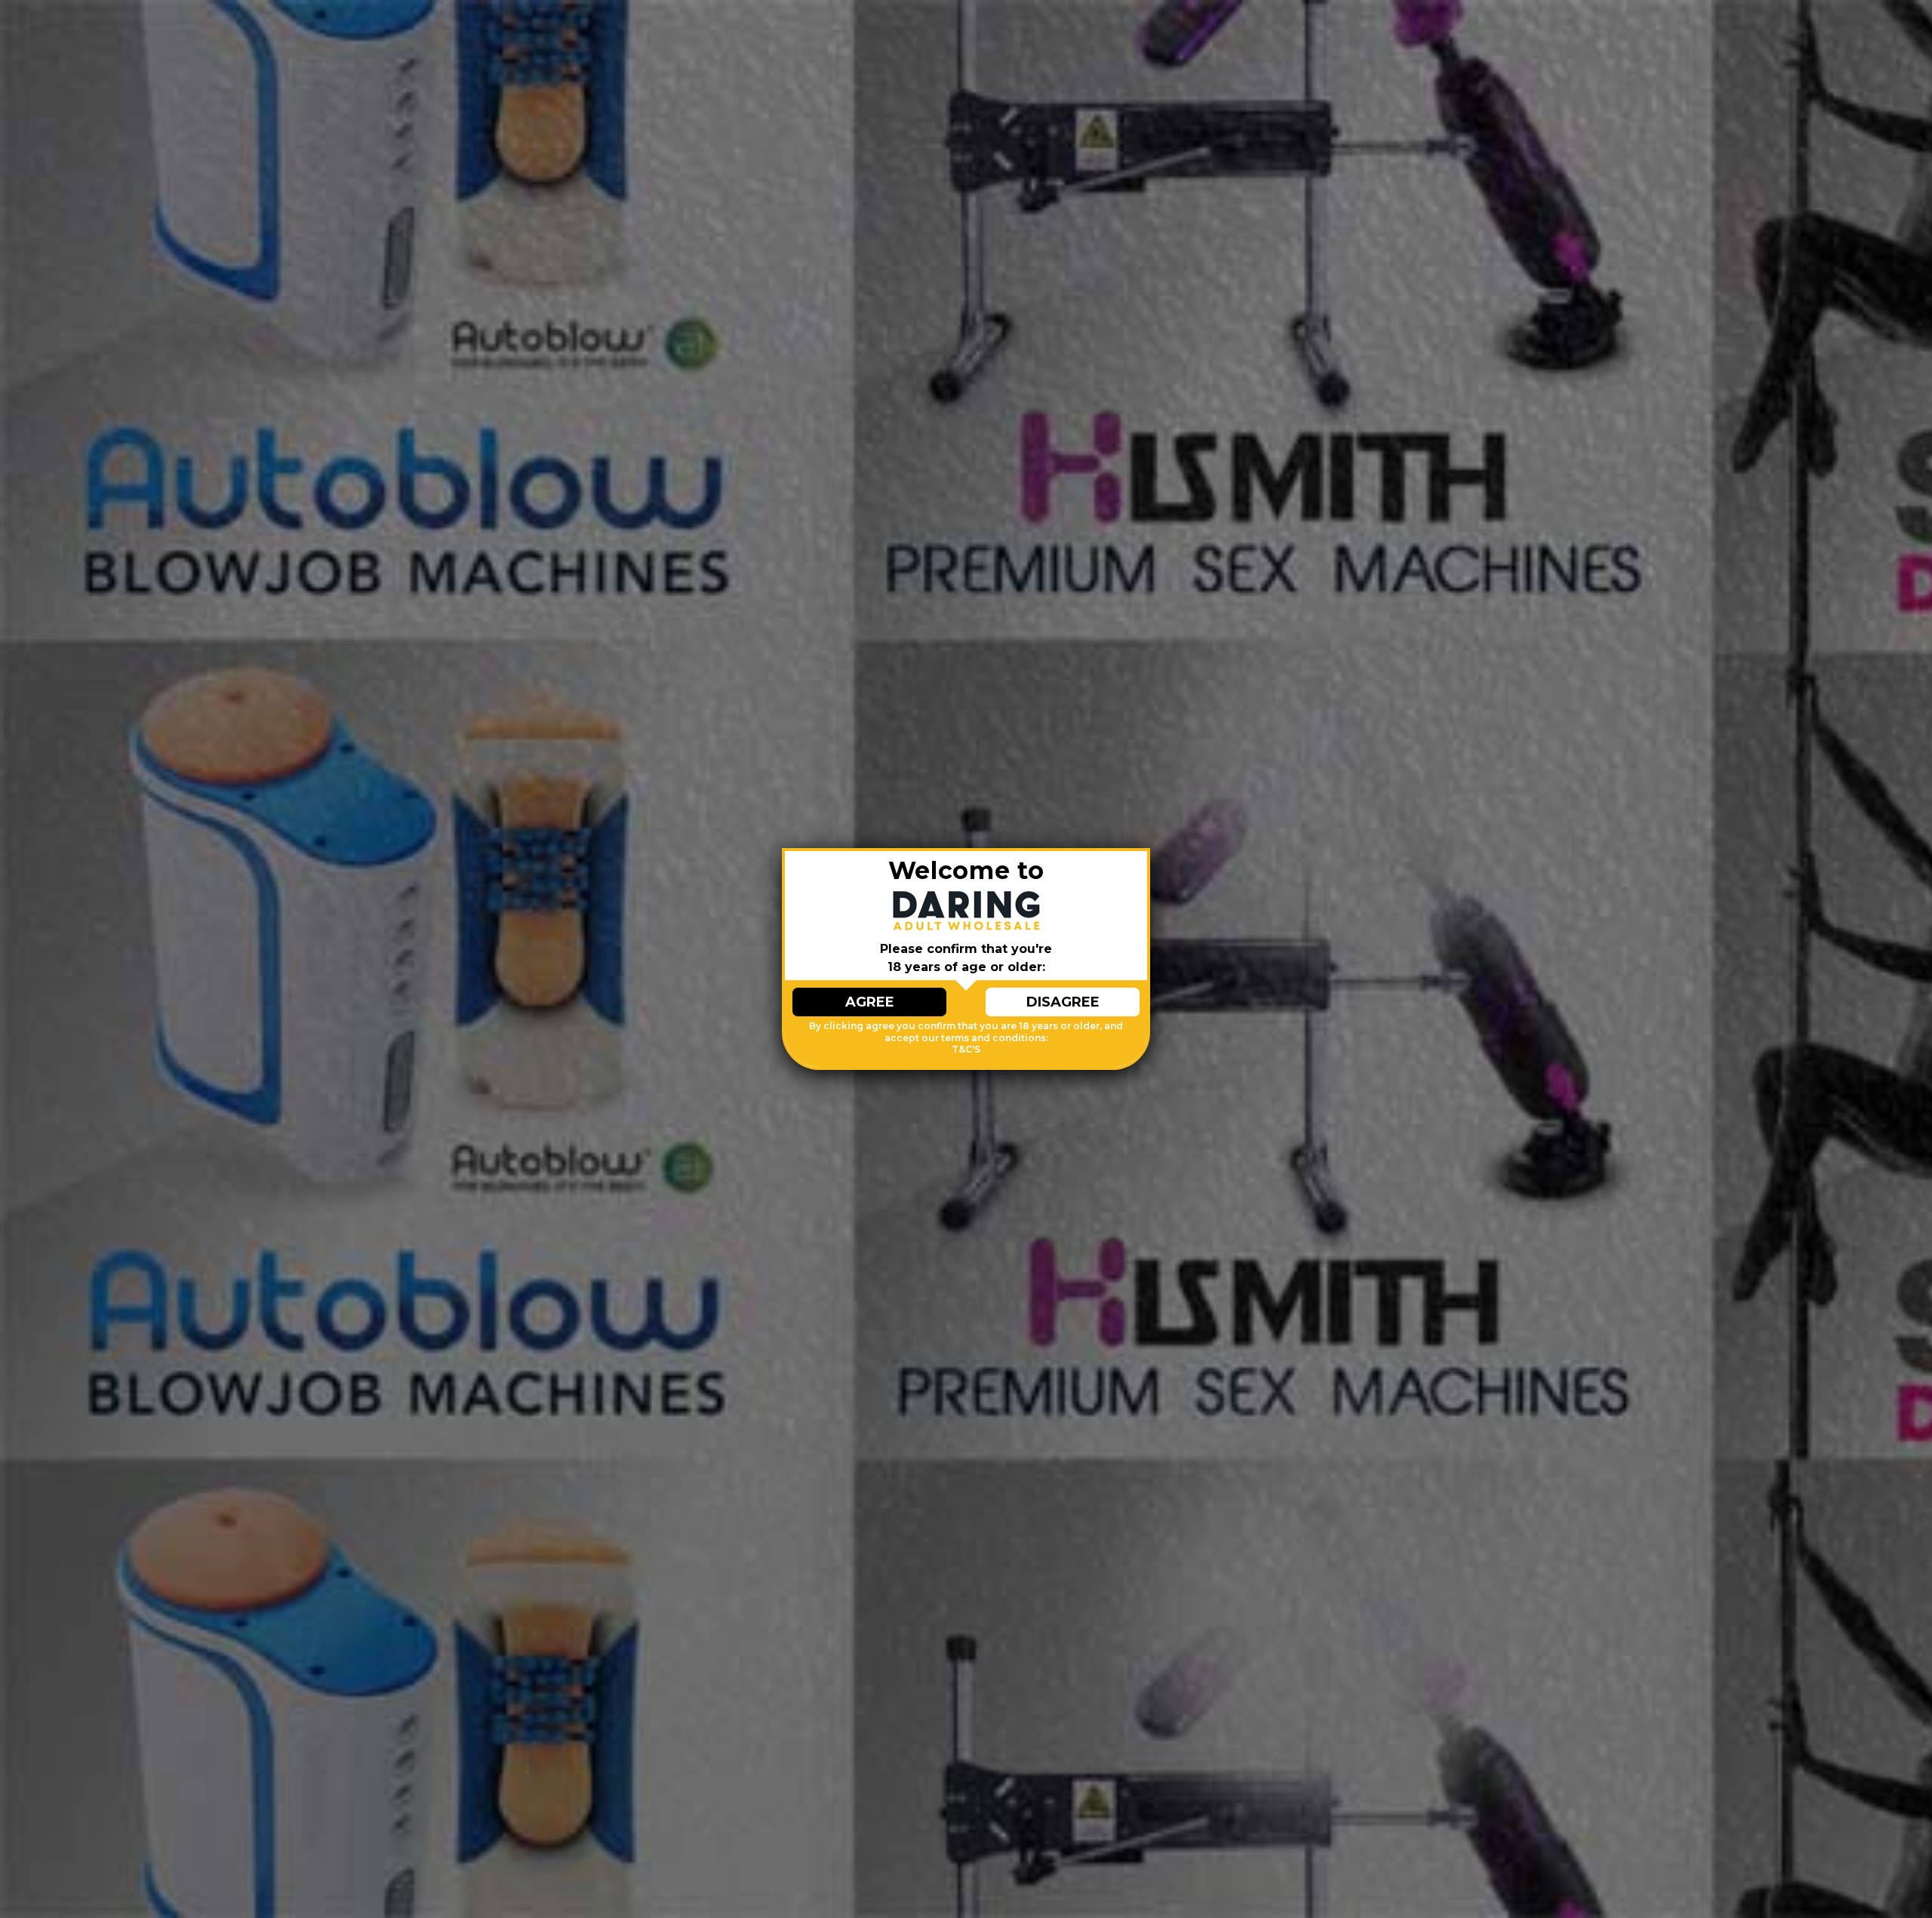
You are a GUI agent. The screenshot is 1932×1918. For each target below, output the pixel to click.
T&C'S (966, 1049)
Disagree (1063, 1002)
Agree (870, 1002)
